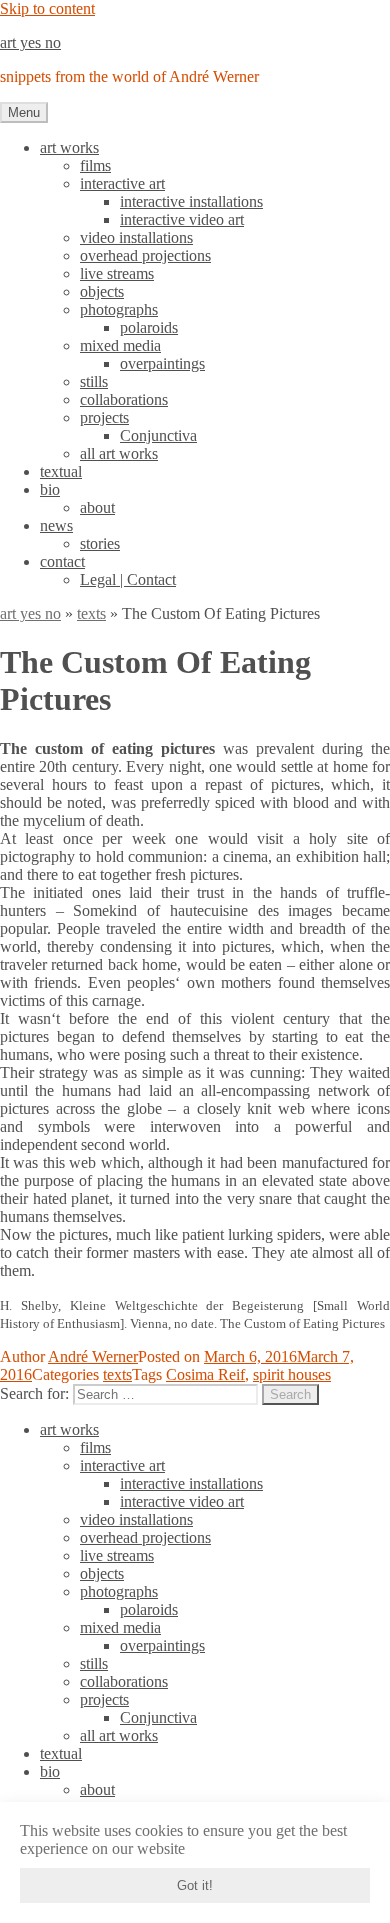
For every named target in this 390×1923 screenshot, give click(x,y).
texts (91, 613)
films (95, 165)
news (56, 525)
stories (100, 543)
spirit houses (292, 1374)
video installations (136, 237)
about (97, 507)
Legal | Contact (128, 579)
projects (104, 417)
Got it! (195, 1885)
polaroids (149, 327)
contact (62, 561)
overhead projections (145, 255)
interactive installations (191, 201)
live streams (117, 273)
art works (69, 147)
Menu (24, 112)
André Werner (93, 1356)
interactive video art (182, 219)
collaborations (124, 399)
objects (102, 291)
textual (61, 471)
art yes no (30, 42)
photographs (119, 309)
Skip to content (47, 8)
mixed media (120, 345)
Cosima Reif (205, 1374)
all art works (119, 453)
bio (50, 489)
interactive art (122, 183)
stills (94, 381)
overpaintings (162, 363)
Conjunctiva (158, 435)
